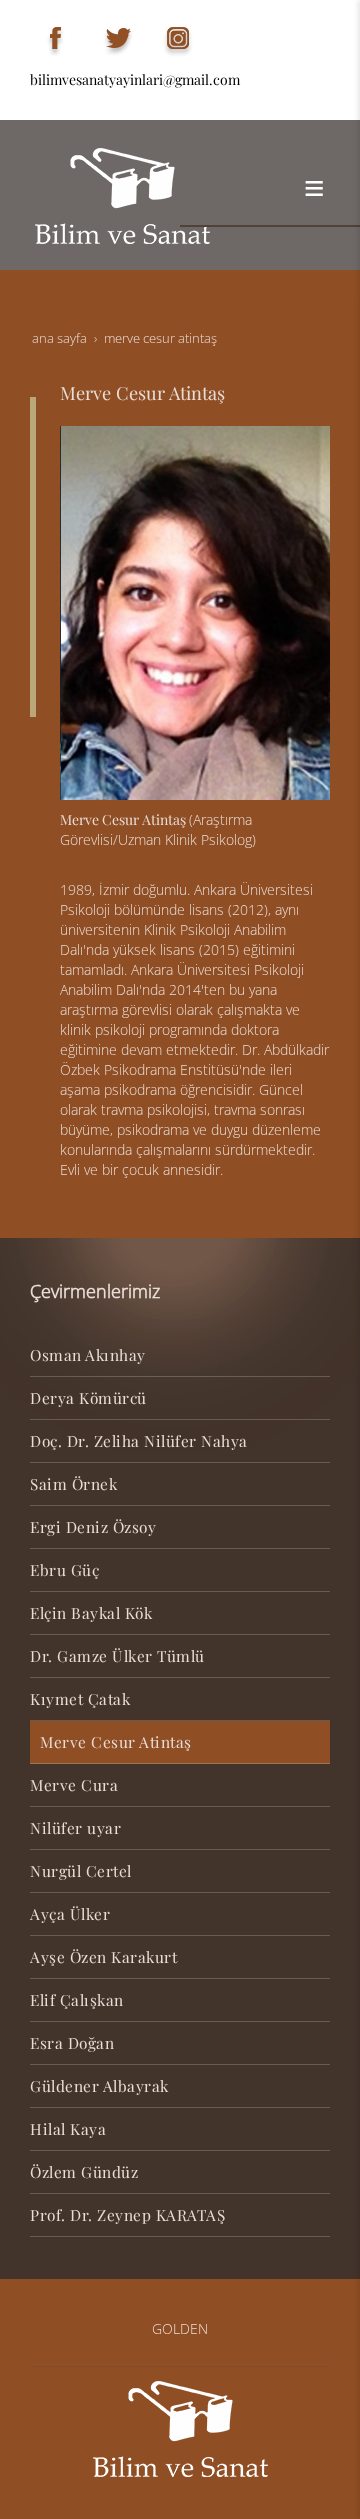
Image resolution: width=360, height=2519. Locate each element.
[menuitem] (180, 1355)
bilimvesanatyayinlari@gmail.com (135, 79)
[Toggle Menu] (314, 188)
